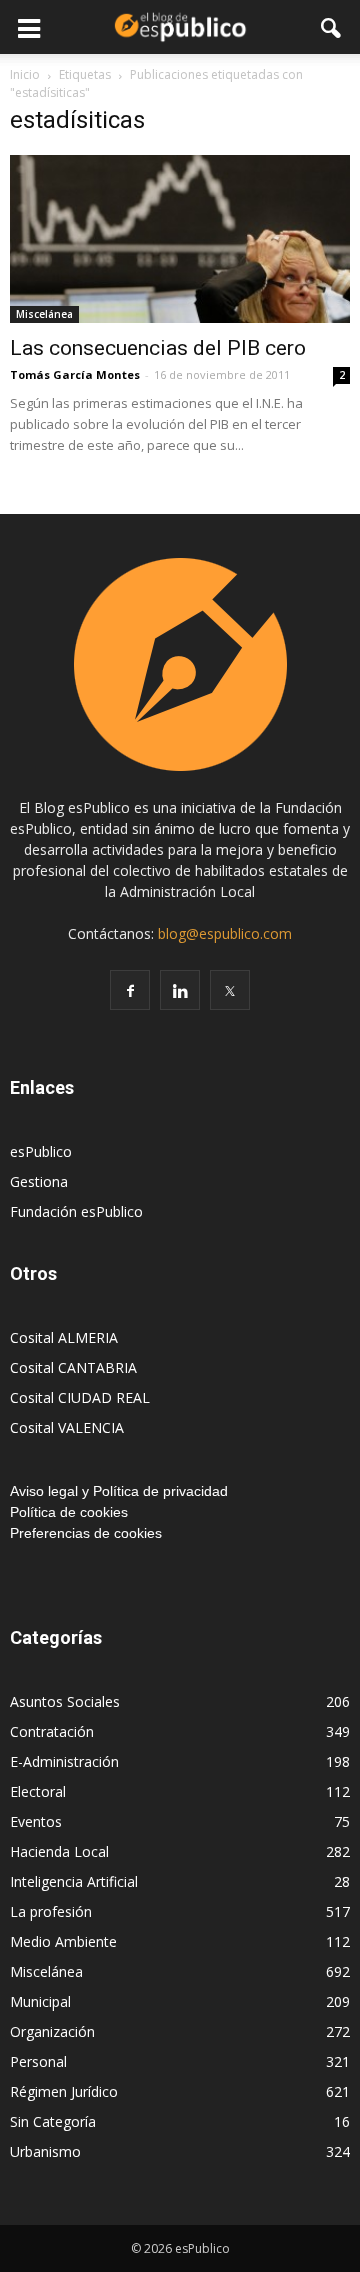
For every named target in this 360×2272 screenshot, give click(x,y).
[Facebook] (130, 990)
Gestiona (39, 1181)
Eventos (36, 1821)
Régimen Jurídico (64, 2091)
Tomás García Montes (75, 374)
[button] (332, 27)
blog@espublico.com (225, 933)
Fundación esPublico (76, 1211)
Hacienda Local (59, 1851)
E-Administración (64, 1761)
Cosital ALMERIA (64, 1337)
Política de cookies (69, 1512)
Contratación (52, 1731)
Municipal (40, 2001)
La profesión (51, 1911)
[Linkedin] (180, 990)
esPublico (41, 1151)
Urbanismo (45, 2151)
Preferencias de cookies (86, 1533)
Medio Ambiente (63, 1941)
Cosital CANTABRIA (73, 1367)
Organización (52, 2031)
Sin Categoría (53, 2121)
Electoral (38, 1791)
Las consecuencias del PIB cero (158, 348)
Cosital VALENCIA (67, 1427)
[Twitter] (230, 990)
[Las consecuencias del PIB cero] (180, 239)
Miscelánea (44, 314)
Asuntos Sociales (65, 1701)
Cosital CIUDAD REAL (80, 1397)
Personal (38, 2061)
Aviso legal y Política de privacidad (119, 1491)
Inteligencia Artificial (74, 1881)
